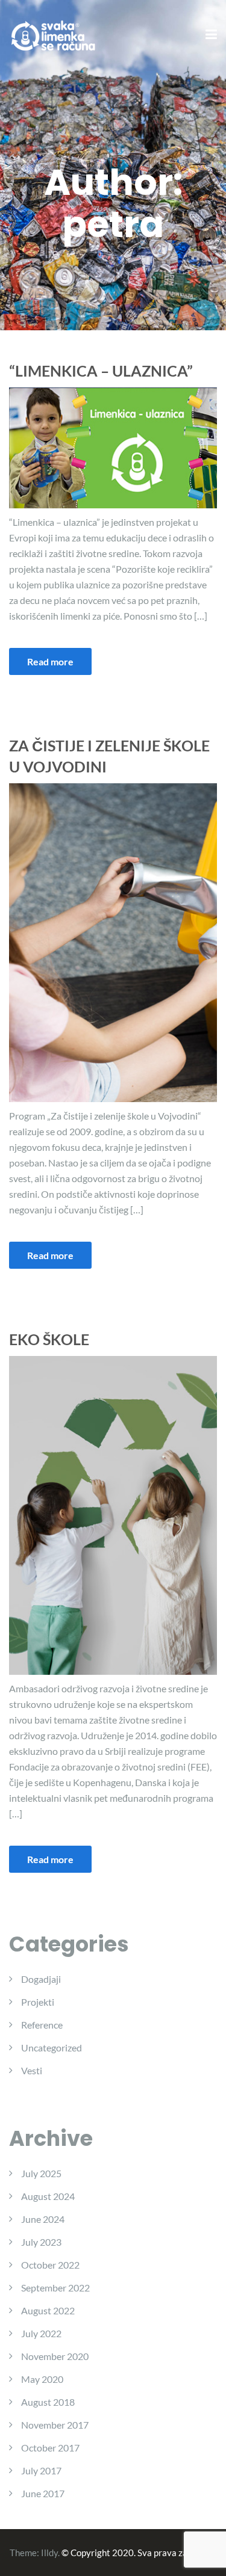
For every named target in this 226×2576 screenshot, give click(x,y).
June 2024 (43, 2219)
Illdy (49, 2553)
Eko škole (49, 1339)
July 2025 (41, 2173)
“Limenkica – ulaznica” (101, 371)
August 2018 (48, 2402)
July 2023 (41, 2242)
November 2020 (55, 2356)
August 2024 (48, 2196)
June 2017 (43, 2493)
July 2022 (41, 2333)
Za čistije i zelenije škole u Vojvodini (109, 756)
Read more (50, 661)
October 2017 (50, 2448)
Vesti (32, 2070)
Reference (42, 2025)
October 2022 (50, 2265)
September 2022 (55, 2288)
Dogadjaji (41, 1979)
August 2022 (48, 2310)
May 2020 (42, 2379)
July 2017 (41, 2470)
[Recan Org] (54, 34)
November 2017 (55, 2425)
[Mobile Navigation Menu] (211, 35)
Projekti (38, 2002)
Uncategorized (52, 2048)
